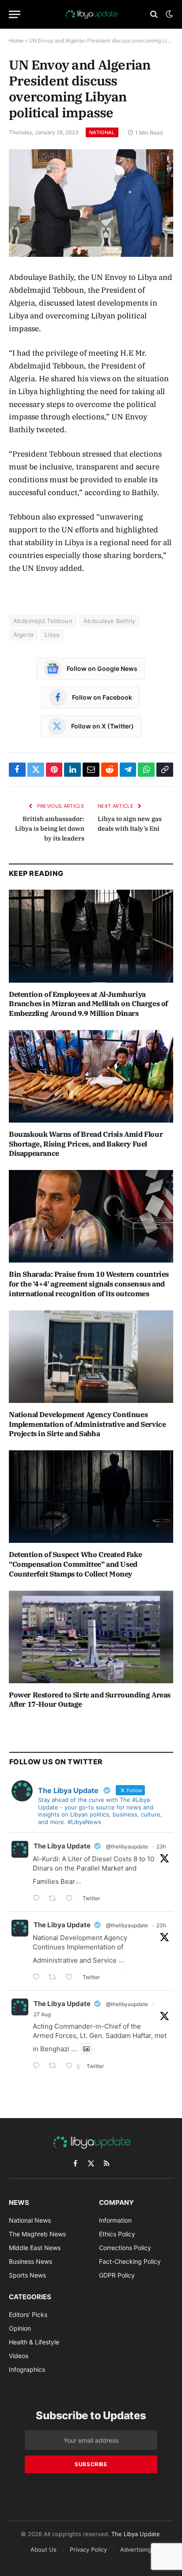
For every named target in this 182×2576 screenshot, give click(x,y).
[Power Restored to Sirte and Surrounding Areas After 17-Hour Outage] (91, 1637)
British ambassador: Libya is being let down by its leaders (50, 829)
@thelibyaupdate (127, 1846)
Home (16, 41)
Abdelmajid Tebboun (43, 621)
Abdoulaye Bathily (110, 621)
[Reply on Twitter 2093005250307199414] (38, 2067)
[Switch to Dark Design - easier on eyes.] (168, 14)
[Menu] (15, 14)
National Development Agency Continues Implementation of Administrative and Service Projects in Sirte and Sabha (87, 1424)
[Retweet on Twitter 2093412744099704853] (55, 1899)
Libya (52, 635)
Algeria (23, 635)
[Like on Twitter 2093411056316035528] (72, 1978)
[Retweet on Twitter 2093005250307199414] (55, 2067)
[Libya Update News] (91, 14)
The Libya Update (62, 1846)
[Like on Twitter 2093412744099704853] (72, 1899)
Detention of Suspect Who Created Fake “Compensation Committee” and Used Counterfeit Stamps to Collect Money (75, 1564)
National (102, 132)
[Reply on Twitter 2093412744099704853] (38, 1899)
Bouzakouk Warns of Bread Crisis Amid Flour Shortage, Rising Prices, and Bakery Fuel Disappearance (86, 1144)
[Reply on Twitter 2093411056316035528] (38, 1978)
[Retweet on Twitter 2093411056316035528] (55, 1978)
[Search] (154, 14)
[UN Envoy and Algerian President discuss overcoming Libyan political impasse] (91, 203)
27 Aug (42, 2014)
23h (161, 1846)
